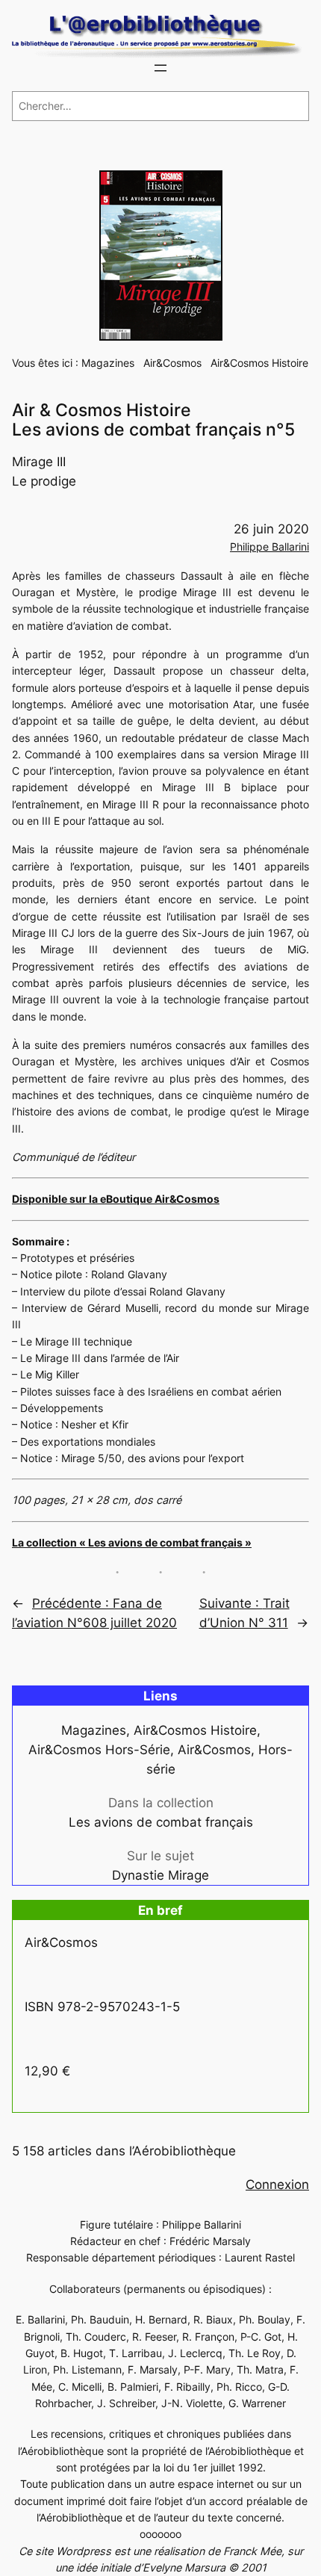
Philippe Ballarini (269, 547)
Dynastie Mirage (160, 1875)
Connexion (277, 2185)
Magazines (108, 363)
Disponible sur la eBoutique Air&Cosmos (116, 1199)
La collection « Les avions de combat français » (132, 1542)
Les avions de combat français (161, 1822)
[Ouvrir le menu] (160, 68)
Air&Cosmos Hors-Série (99, 1750)
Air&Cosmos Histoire (259, 363)
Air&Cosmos (172, 363)
